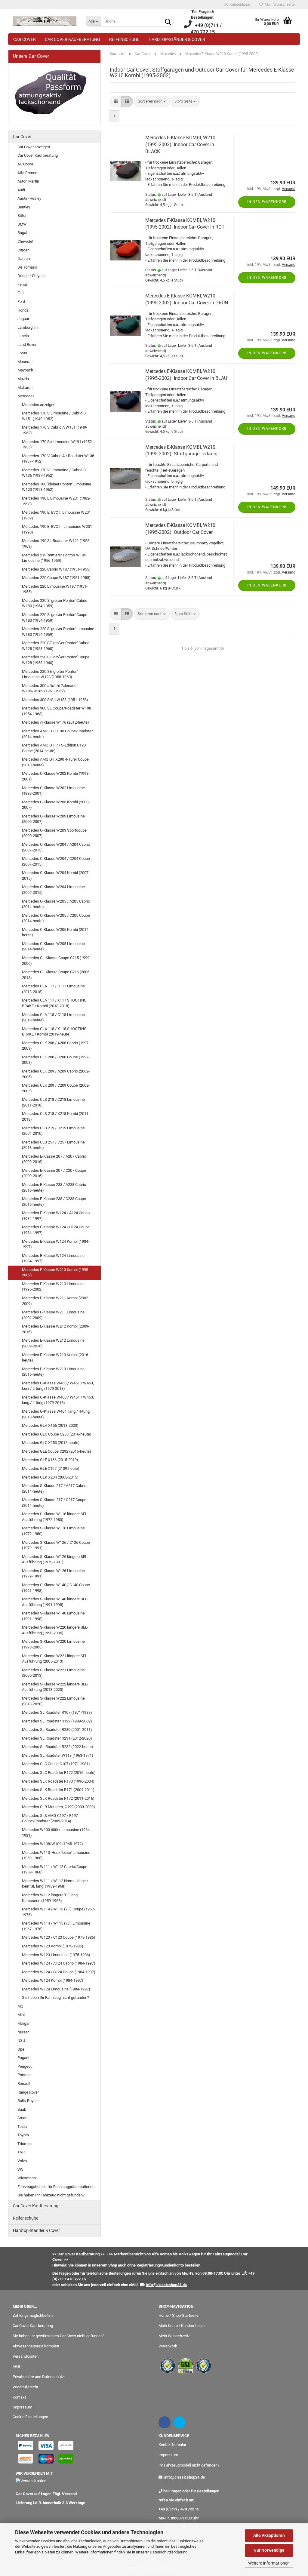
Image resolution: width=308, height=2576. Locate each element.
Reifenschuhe (124, 39)
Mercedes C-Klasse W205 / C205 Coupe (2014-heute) (56, 918)
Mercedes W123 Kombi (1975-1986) (53, 1946)
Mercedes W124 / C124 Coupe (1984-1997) (59, 1972)
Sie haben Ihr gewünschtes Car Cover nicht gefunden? (59, 2336)
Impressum (22, 2407)
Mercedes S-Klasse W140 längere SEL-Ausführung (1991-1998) (55, 1602)
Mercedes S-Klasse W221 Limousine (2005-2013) (53, 1673)
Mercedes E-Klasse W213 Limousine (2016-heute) (53, 1372)
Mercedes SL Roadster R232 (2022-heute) (58, 1747)
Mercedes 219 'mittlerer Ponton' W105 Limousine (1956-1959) (54, 558)
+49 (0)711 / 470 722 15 (179, 2509)
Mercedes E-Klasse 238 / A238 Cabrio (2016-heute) (54, 1187)
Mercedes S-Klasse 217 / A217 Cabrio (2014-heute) (54, 1488)
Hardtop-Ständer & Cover (177, 39)
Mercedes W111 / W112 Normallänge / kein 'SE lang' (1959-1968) (55, 1884)
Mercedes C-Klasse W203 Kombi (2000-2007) (56, 805)
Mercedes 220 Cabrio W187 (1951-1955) (56, 569)
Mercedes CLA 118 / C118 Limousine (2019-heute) (53, 1017)
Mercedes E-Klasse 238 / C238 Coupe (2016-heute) (54, 1202)
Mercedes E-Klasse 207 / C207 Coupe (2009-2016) (54, 1173)
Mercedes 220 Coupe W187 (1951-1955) (56, 578)
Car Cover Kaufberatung (72, 39)
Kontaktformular (172, 2445)
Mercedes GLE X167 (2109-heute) (51, 1468)
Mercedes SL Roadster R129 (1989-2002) (57, 1721)
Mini (21, 2015)
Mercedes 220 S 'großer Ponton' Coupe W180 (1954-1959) (55, 617)
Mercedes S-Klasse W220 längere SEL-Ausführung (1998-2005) (55, 1630)
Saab (22, 2109)
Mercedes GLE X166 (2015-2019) (50, 1460)
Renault (24, 2084)
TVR (21, 2152)
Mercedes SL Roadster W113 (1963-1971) (58, 1755)
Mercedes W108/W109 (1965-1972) (52, 1844)
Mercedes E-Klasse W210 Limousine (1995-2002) (53, 1287)
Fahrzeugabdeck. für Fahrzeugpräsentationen (56, 2187)
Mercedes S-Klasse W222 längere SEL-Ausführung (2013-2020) (55, 1687)
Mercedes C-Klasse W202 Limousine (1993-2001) (53, 791)
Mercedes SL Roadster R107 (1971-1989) (57, 1712)
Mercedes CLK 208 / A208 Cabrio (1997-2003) (56, 1046)
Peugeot (25, 2066)
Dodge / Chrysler (32, 276)
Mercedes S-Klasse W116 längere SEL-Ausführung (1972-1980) (55, 1517)
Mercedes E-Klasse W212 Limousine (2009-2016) (53, 1343)
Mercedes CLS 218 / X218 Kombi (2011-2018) (56, 1116)
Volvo (22, 2161)
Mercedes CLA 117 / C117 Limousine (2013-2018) (53, 989)
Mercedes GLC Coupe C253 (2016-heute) (57, 1434)
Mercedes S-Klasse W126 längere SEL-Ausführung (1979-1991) (55, 1559)
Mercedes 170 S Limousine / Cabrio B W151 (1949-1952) (54, 416)
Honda (23, 310)
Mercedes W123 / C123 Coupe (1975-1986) (59, 1937)
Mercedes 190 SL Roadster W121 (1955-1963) (56, 543)
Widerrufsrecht (25, 2387)
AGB (16, 2367)
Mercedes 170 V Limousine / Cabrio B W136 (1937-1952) (54, 473)
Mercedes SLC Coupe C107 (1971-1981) (56, 1764)
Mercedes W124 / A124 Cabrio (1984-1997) (59, 1963)
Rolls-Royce (28, 2101)
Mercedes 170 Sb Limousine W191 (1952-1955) (57, 445)
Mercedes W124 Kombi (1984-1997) (53, 1980)
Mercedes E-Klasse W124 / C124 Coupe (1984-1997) (56, 1230)
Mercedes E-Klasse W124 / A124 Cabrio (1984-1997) (56, 1216)
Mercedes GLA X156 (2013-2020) (50, 1425)
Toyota (23, 2135)
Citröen (23, 250)
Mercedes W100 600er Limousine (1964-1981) (56, 1833)
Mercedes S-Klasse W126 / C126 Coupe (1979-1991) (56, 1545)
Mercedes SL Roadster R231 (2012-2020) (57, 1738)
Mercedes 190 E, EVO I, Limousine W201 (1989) (56, 515)
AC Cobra (25, 164)
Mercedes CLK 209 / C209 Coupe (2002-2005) (56, 1088)
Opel (21, 2049)
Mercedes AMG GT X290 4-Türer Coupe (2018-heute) (55, 762)
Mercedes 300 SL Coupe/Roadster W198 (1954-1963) (57, 711)
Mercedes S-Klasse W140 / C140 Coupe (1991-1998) (56, 1588)
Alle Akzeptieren (269, 2535)
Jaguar (23, 319)
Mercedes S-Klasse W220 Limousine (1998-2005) (53, 1644)
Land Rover (27, 345)
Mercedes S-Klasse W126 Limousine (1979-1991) (53, 1574)
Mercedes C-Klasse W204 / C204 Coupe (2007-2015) (56, 861)
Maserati (25, 362)
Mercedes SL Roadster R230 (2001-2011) (57, 1730)
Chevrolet (25, 241)
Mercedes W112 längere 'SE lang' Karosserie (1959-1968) (50, 1898)
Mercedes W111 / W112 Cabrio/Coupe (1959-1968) (55, 1870)
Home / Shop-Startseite (179, 2315)
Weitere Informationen (269, 2563)
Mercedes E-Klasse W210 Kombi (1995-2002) (56, 1273)
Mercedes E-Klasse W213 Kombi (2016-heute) (56, 1358)
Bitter (22, 215)
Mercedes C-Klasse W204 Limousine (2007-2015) (53, 890)
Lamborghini (28, 327)
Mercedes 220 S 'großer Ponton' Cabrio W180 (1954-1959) (55, 603)
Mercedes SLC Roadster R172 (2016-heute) (59, 1773)
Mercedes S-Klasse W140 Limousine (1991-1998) (53, 1616)
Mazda (23, 379)
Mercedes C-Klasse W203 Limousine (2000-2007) (53, 819)
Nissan (23, 2032)
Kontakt (19, 2397)
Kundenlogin (239, 5)
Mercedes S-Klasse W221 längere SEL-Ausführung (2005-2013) (55, 1659)
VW (20, 2170)
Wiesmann (27, 2178)
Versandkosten (26, 2356)
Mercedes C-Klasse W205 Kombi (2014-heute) (56, 932)
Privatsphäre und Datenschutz (38, 2377)
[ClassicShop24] (45, 21)
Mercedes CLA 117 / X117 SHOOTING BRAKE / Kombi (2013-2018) (54, 1003)
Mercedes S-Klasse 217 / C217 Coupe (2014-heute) (54, 1503)
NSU (21, 2040)
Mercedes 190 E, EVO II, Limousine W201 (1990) (57, 529)
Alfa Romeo (27, 173)
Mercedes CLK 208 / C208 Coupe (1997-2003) (56, 1060)
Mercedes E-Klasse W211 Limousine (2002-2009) (53, 1315)
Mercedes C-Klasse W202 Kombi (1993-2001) (56, 776)
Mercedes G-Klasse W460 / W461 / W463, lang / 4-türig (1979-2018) (58, 1400)
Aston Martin (28, 181)
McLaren (25, 388)
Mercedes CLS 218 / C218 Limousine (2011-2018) (53, 1102)
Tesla (22, 2127)
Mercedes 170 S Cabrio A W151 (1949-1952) (55, 430)
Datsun (24, 259)
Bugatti (23, 233)
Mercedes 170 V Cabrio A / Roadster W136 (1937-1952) (58, 459)
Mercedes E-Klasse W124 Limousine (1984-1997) (53, 1258)
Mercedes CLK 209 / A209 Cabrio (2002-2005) (56, 1074)
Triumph (25, 2144)
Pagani (23, 2058)
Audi (21, 190)
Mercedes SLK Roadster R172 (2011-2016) (58, 1798)
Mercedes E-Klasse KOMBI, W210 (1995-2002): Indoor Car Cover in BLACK (180, 145)
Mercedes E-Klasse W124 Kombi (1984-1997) (56, 1244)
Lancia (23, 336)
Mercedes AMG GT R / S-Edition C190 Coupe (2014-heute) (54, 748)
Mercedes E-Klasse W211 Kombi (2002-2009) (56, 1301)
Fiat (21, 293)
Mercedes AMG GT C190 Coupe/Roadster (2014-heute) (57, 734)
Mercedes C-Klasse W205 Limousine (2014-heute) (53, 946)
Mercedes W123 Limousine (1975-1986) (56, 1955)
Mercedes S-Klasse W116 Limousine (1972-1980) (53, 1531)
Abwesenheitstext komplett (36, 2346)
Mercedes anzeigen (39, 405)
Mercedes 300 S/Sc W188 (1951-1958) (55, 700)
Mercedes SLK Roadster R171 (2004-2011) (58, 1790)
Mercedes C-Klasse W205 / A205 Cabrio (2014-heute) (56, 904)
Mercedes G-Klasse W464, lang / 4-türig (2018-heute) (56, 1414)
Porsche (25, 2075)
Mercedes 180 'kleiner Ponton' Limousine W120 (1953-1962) (57, 487)
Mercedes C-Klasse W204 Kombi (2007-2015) (56, 876)
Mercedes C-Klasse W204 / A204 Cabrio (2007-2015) (56, 847)
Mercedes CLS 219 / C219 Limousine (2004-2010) (53, 1131)
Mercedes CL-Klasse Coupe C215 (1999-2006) (56, 961)
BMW (22, 224)
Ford (21, 302)
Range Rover (28, 2092)
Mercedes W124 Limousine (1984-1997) (56, 1989)
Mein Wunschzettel (279, 5)
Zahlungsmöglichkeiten (33, 2315)
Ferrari (23, 284)
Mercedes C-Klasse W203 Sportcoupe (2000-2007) (54, 833)
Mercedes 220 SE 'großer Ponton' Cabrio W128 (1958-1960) (56, 646)
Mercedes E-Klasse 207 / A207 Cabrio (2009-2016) (54, 1159)
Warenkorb (168, 2346)
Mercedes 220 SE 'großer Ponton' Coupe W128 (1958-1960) (56, 660)
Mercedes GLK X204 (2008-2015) (50, 1477)
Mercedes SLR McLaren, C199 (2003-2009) (59, 1807)
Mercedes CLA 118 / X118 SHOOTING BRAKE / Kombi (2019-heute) (54, 1032)
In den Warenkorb (267, 202)
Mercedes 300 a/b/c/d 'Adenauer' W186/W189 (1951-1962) (50, 688)
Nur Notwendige (269, 2550)
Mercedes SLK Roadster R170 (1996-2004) (58, 1781)
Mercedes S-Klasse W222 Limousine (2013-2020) (53, 1701)
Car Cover (25, 39)
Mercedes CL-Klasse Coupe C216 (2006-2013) (56, 975)
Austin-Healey (29, 198)
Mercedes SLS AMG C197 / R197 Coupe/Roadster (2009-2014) (50, 1818)
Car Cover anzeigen (34, 147)
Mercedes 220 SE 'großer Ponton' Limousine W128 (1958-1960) (50, 674)
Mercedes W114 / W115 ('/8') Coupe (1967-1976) (59, 1912)
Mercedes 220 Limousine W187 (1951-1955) (55, 589)
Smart (23, 2118)
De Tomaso (27, 267)
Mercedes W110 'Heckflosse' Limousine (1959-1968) (56, 1855)
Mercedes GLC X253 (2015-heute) (51, 1443)
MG (20, 2006)
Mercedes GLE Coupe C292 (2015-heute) (57, 1451)
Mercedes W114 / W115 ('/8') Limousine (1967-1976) (56, 1926)
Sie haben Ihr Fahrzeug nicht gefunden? (55, 1997)
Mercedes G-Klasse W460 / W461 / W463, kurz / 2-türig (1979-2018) (58, 1386)
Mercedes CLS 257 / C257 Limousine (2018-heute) (53, 1145)
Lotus (22, 353)
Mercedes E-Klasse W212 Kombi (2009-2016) (56, 1329)
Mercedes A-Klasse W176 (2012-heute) (55, 722)
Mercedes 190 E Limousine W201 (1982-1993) (56, 501)
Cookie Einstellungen (30, 2417)
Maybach (25, 370)
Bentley (24, 207)
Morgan (24, 2023)
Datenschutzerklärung (169, 2552)
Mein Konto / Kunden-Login (182, 2326)
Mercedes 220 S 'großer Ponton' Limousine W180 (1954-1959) (58, 632)
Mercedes (26, 396)
